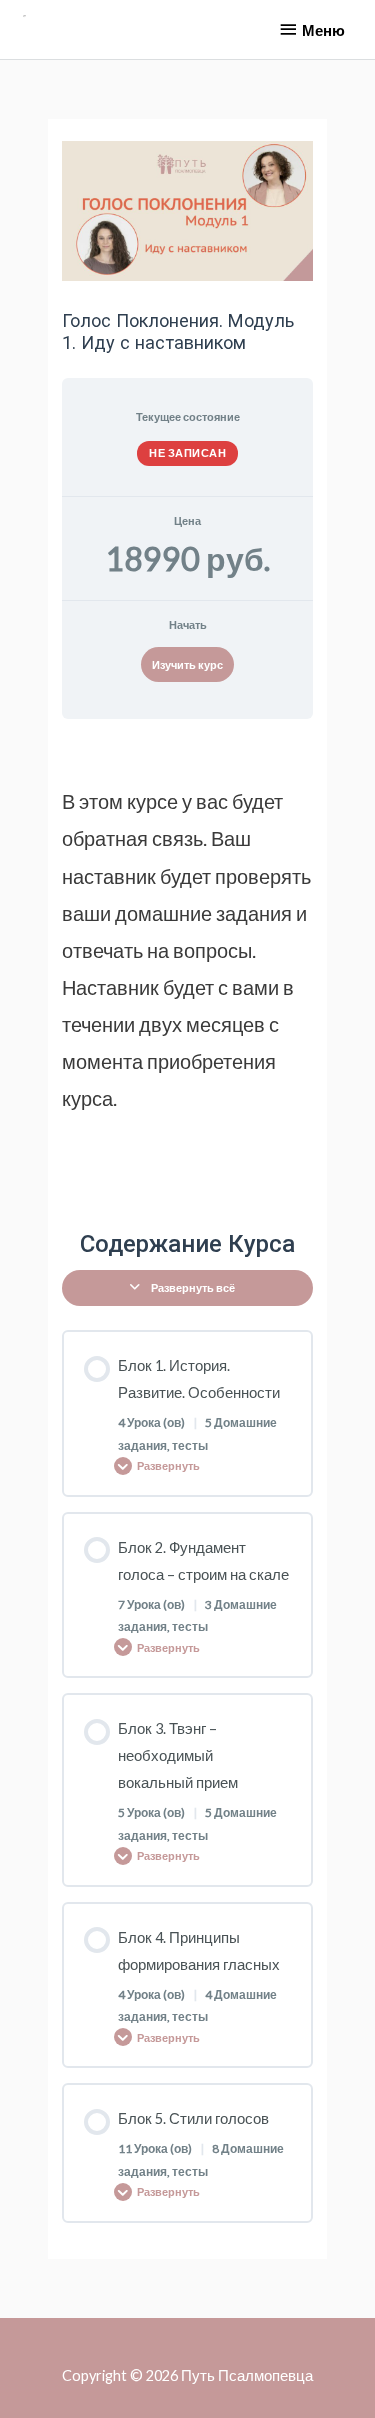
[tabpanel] (187, 966)
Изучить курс (187, 664)
